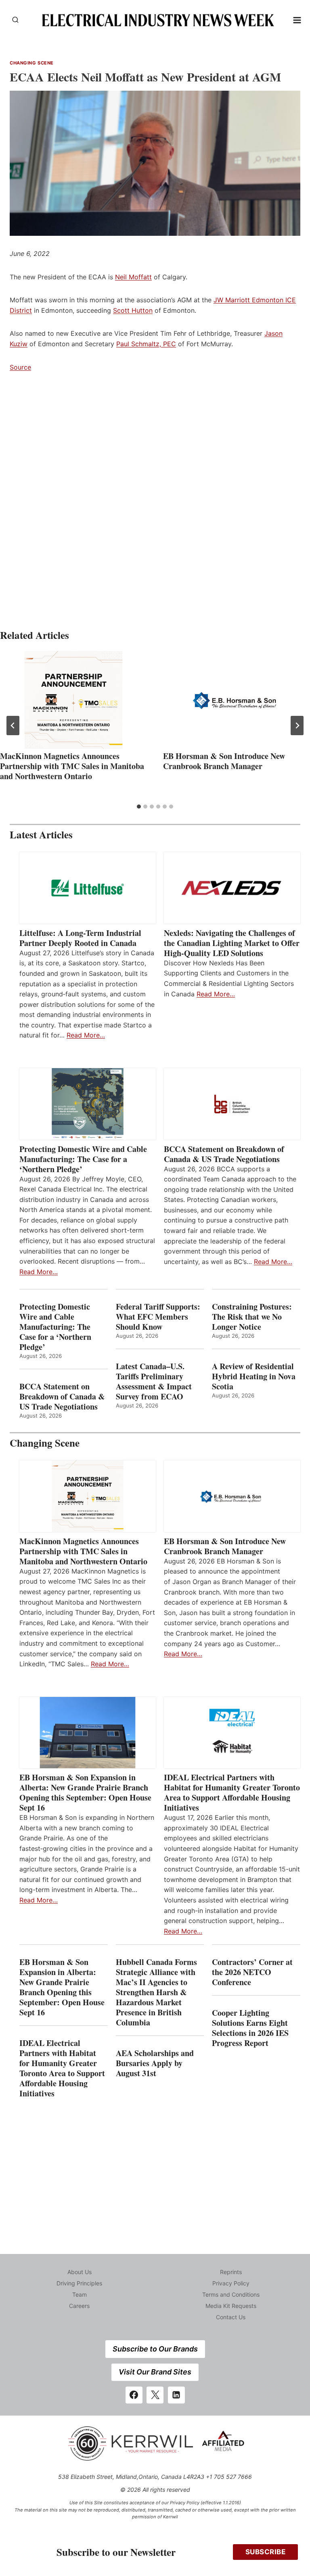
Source (20, 367)
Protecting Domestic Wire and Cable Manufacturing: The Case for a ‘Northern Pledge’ (83, 1159)
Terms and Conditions (231, 2294)
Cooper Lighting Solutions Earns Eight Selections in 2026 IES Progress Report (250, 2028)
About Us (80, 2272)
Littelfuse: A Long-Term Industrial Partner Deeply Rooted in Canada (80, 938)
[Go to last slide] (13, 726)
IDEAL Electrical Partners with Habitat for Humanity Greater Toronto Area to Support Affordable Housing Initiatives (232, 1792)
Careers (79, 2306)
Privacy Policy (231, 2283)
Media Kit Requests (231, 2306)
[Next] (297, 726)
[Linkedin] (176, 2395)
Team (80, 2294)
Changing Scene (32, 63)
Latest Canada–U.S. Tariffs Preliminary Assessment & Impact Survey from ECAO (154, 1381)
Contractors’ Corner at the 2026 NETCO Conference (252, 1972)
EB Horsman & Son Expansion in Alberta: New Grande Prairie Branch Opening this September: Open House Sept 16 (85, 1792)
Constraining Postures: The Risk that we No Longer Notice (252, 1317)
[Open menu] (297, 20)
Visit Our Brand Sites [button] (155, 2372)
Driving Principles (79, 2283)
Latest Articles (41, 835)
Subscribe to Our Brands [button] (155, 2349)
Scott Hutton (133, 310)
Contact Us (231, 2317)
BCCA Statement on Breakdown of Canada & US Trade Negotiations (224, 1154)
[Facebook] (134, 2395)
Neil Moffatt (133, 277)
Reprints (231, 2272)
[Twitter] (155, 2395)
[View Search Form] (15, 20)
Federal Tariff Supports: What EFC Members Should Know (158, 1317)
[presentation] (73, 700)
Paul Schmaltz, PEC (146, 344)
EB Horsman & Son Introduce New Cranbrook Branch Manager (224, 761)
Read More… (86, 1035)
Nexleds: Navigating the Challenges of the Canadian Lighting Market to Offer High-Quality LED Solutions (232, 943)
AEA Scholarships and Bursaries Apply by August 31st (155, 2063)
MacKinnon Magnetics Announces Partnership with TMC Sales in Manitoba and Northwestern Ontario (72, 766)
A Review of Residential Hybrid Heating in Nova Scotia (254, 1376)
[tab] (139, 807)
